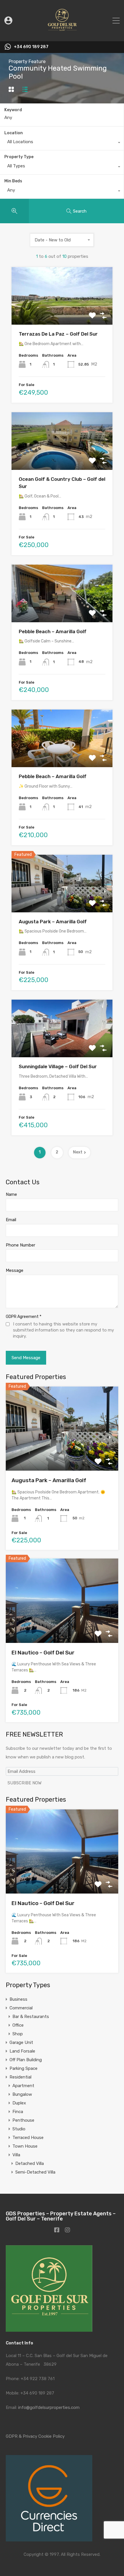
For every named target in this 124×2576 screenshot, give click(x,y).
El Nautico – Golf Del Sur (43, 1653)
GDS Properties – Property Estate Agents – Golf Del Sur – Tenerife (61, 2216)
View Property (62, 313)
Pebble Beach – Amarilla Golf (53, 631)
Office (18, 2025)
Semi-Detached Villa (35, 2172)
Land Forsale (22, 2051)
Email (11, 1220)
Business (18, 1999)
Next (78, 1152)
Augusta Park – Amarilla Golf (53, 922)
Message (15, 1270)
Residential (20, 2077)
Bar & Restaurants (31, 2017)
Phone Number (20, 1245)
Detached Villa (30, 2163)
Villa (16, 2155)
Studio (19, 2129)
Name (11, 1194)
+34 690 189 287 (31, 47)
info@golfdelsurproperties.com (49, 2407)
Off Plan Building (26, 2060)
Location (14, 133)
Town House (25, 2146)
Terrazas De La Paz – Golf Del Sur (58, 334)
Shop (18, 2034)
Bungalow (22, 2094)
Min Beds (13, 181)
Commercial (21, 2008)
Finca (18, 2112)
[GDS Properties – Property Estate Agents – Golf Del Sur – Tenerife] (62, 34)
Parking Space (24, 2068)
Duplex (19, 2103)
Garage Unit (21, 2042)
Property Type (19, 157)
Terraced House (28, 2138)
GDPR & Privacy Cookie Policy (35, 2436)
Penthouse (23, 2120)
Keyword (13, 110)
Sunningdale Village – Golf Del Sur (58, 1066)
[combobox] (62, 143)
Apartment (23, 2086)
